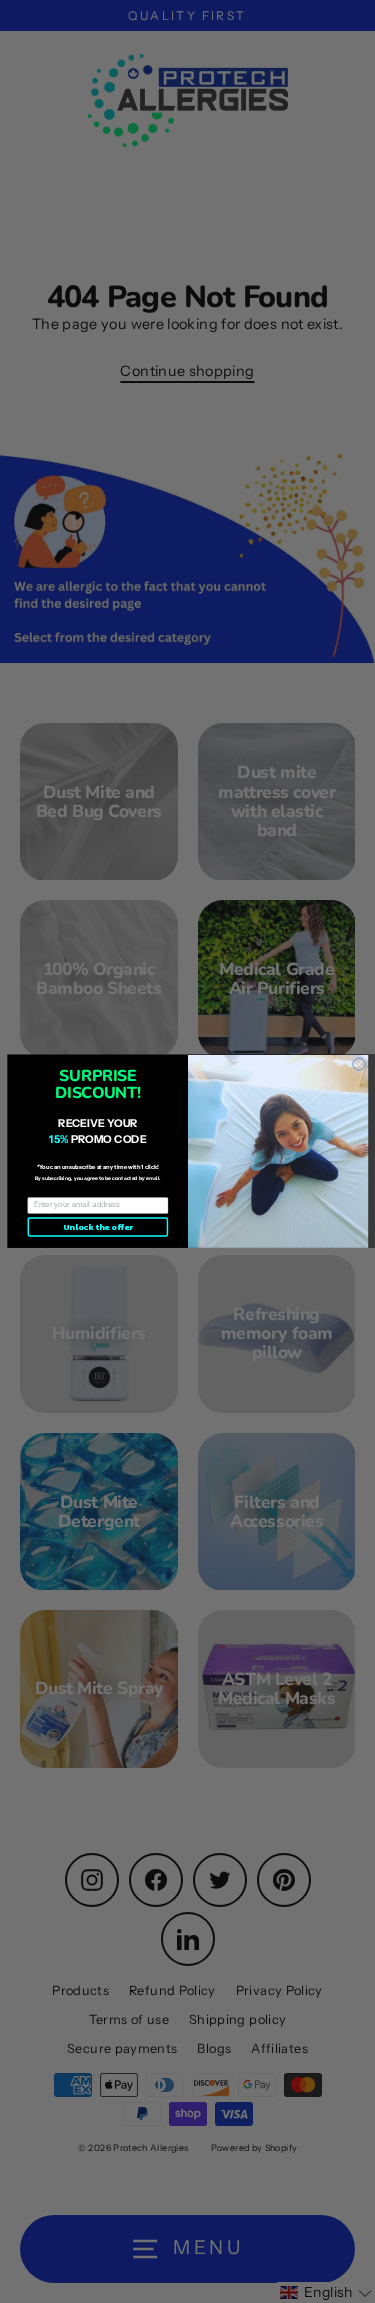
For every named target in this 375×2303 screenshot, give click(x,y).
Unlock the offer (97, 1227)
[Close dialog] (358, 1064)
